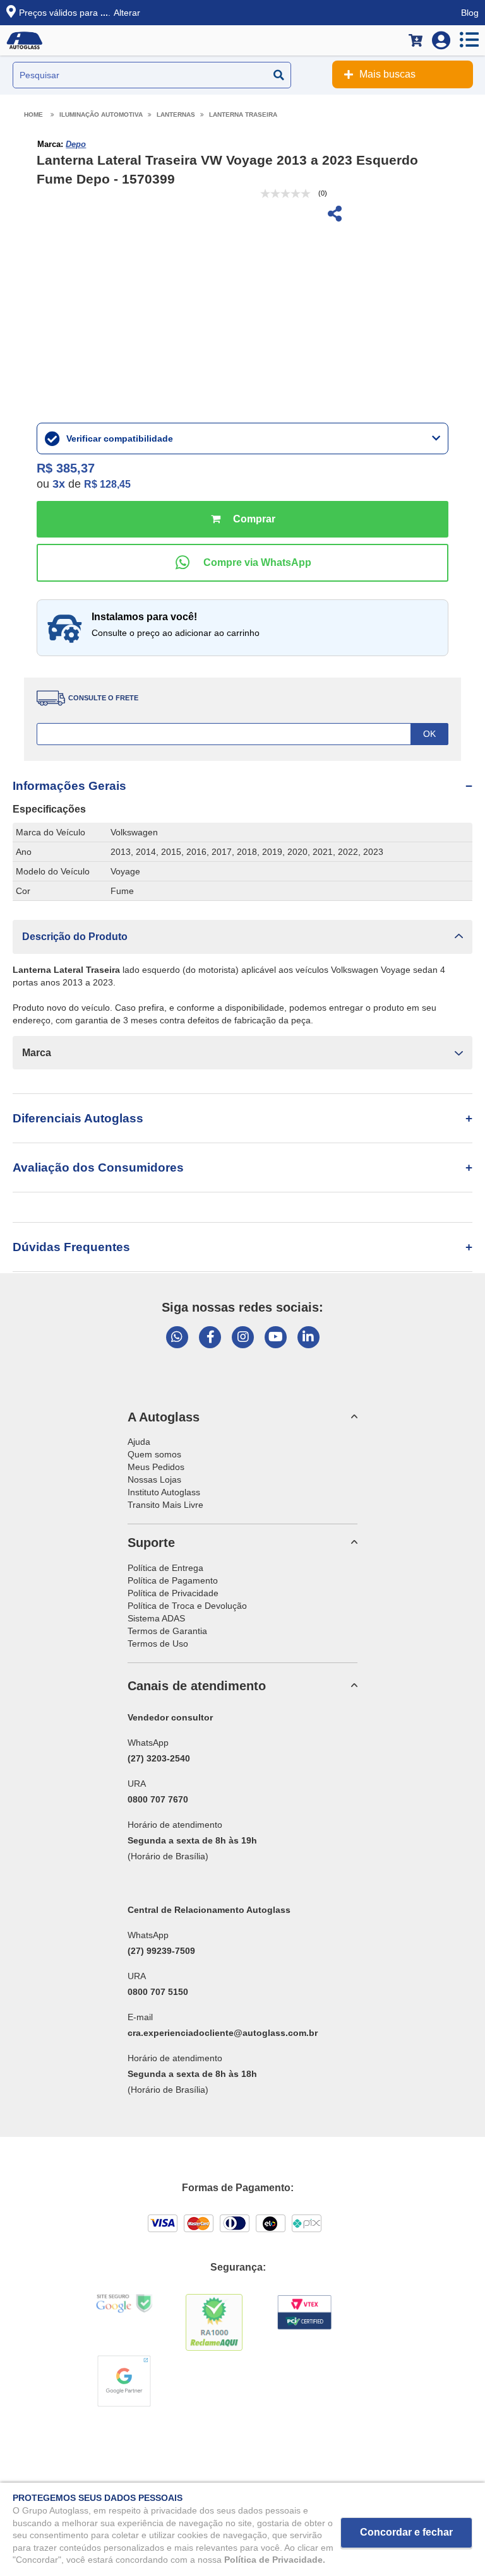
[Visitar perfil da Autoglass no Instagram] (243, 1337)
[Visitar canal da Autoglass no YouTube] (276, 1337)
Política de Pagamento (173, 1580)
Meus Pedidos (156, 1467)
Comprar (242, 519)
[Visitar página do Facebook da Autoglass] (210, 1337)
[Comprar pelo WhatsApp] (242, 563)
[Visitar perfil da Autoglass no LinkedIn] (308, 1337)
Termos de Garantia (167, 1631)
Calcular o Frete (242, 734)
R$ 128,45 (107, 484)
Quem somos (154, 1454)
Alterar (127, 13)
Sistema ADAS (156, 1618)
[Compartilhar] (333, 215)
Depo (76, 144)
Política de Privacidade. (275, 2560)
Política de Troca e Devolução (187, 1606)
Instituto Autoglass (164, 1492)
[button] (242, 937)
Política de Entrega (165, 1568)
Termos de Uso (158, 1644)
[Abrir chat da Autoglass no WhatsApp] (177, 1337)
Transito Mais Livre (165, 1505)
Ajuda (139, 1442)
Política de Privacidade (173, 1593)
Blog (470, 13)
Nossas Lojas (154, 1479)
